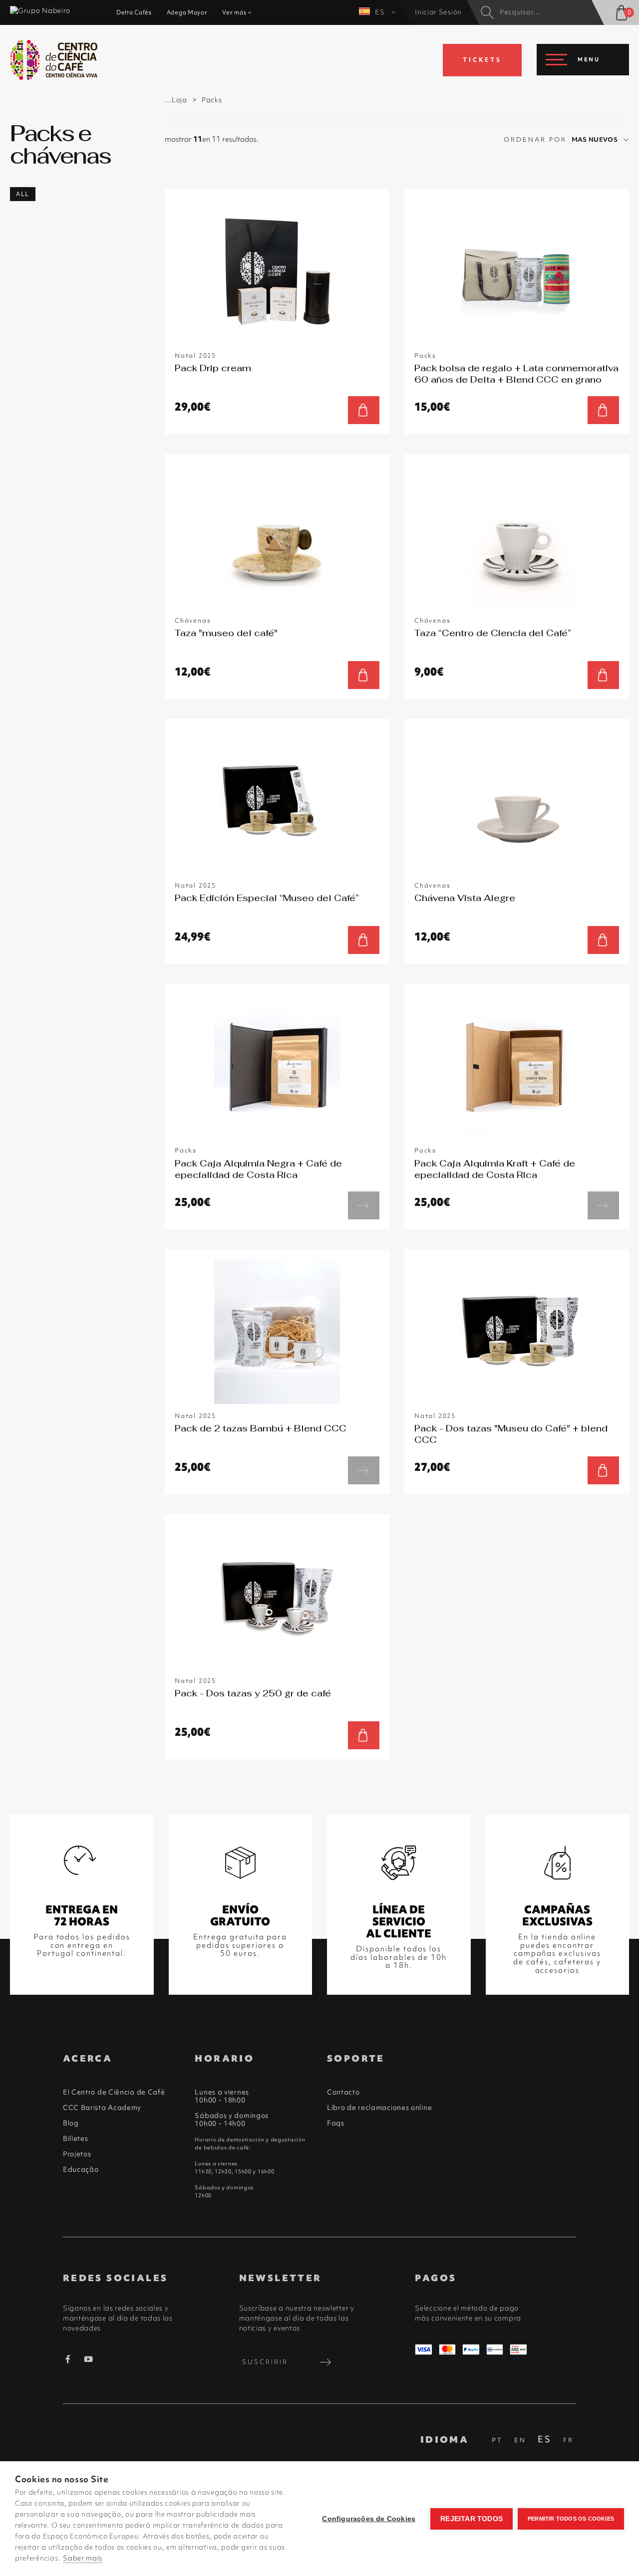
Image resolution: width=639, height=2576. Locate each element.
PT (497, 2440)
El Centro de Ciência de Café (114, 2092)
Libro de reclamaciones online (379, 2108)
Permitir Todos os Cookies (571, 2519)
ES (381, 12)
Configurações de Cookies (369, 2519)
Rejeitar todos (472, 2519)
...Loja (176, 100)
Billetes (76, 2138)
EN (520, 2440)
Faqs (336, 2123)
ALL (23, 194)
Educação (81, 2169)
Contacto (343, 2092)
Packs (212, 100)
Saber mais (83, 2558)
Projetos (77, 2154)
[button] (600, 140)
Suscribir (265, 2362)
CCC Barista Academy (102, 2108)
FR (568, 2440)
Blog (71, 2123)
